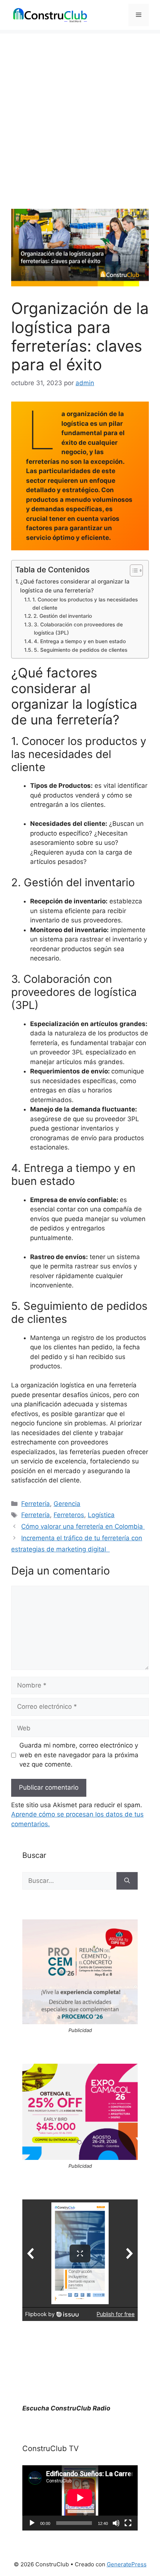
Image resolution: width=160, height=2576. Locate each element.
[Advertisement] (80, 114)
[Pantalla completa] (128, 2523)
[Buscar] (127, 1881)
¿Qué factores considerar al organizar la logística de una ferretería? (75, 586)
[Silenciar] (116, 2523)
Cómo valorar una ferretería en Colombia (83, 1526)
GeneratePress (127, 2564)
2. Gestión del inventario (63, 616)
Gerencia (67, 1504)
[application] (80, 2498)
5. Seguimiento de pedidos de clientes (81, 650)
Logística (101, 1515)
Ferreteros (69, 1515)
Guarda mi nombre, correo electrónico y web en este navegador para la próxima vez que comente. (79, 1755)
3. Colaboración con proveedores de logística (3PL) (78, 629)
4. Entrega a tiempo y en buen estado (81, 641)
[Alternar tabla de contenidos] (133, 570)
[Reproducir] (32, 2523)
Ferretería (36, 1504)
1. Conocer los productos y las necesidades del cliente (85, 604)
